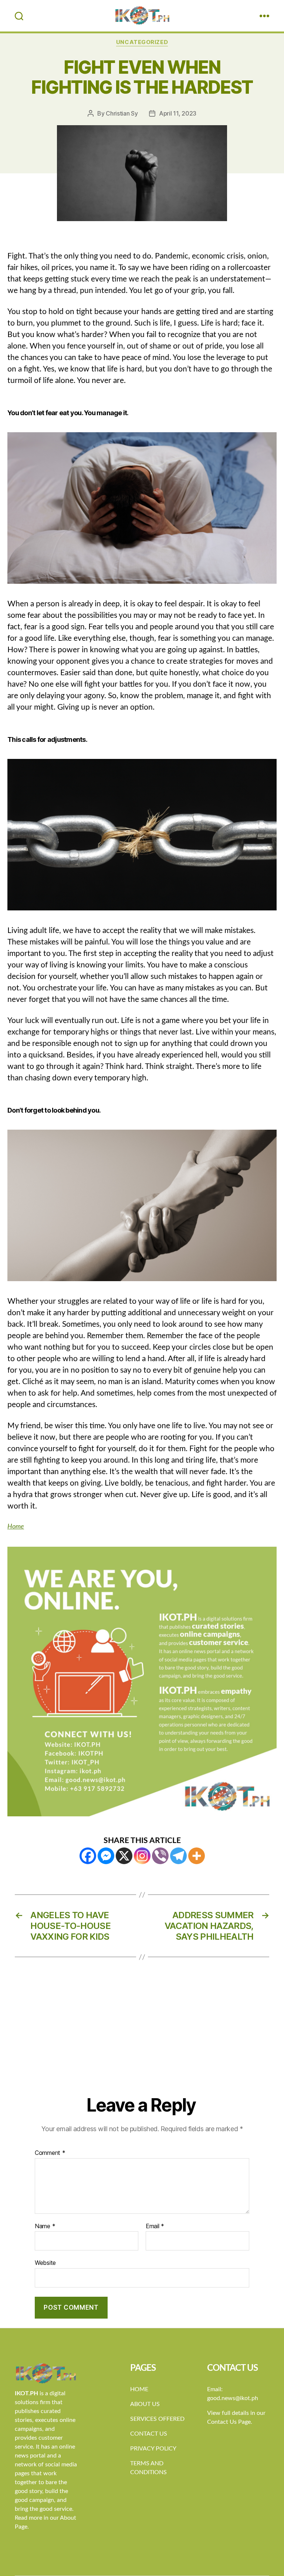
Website (45, 2263)
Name (45, 2226)
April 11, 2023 (178, 113)
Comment (50, 2153)
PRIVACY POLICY (153, 2449)
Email (155, 2226)
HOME (139, 2389)
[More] (197, 1856)
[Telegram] (178, 1856)
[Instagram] (142, 1856)
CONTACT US (149, 2434)
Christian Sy (122, 113)
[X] (124, 1856)
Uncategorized (142, 42)
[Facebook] (88, 1856)
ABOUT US (145, 2404)
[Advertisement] (142, 2039)
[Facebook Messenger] (106, 1856)
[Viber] (160, 1856)
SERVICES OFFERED (157, 2419)
